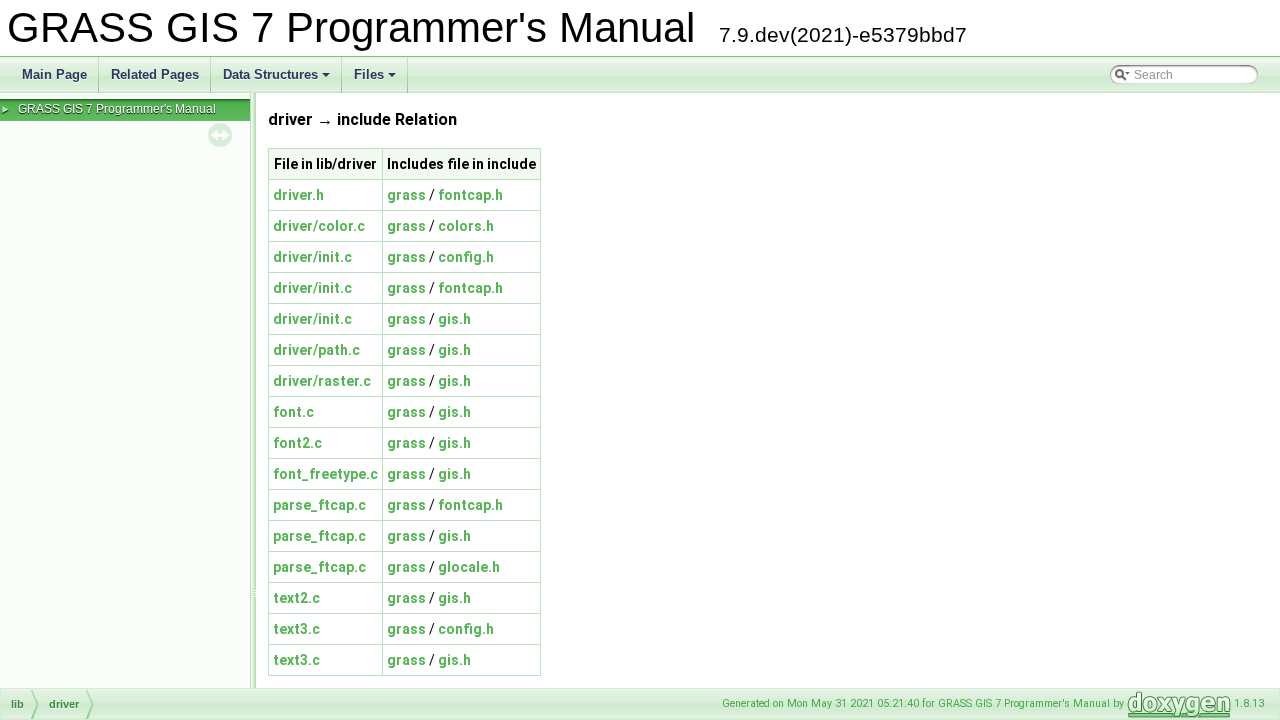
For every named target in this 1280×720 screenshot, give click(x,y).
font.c (293, 412)
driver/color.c (319, 226)
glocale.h (469, 567)
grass (406, 195)
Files (376, 80)
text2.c (296, 598)
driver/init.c (312, 257)
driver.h (298, 195)
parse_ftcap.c (319, 505)
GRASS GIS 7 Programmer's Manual (117, 109)
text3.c (296, 629)
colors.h (466, 226)
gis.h (454, 319)
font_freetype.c (325, 474)
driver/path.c (316, 350)
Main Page (54, 74)
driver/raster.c (322, 381)
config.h (466, 257)
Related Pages (155, 74)
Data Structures (278, 80)
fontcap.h (470, 195)
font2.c (297, 443)
